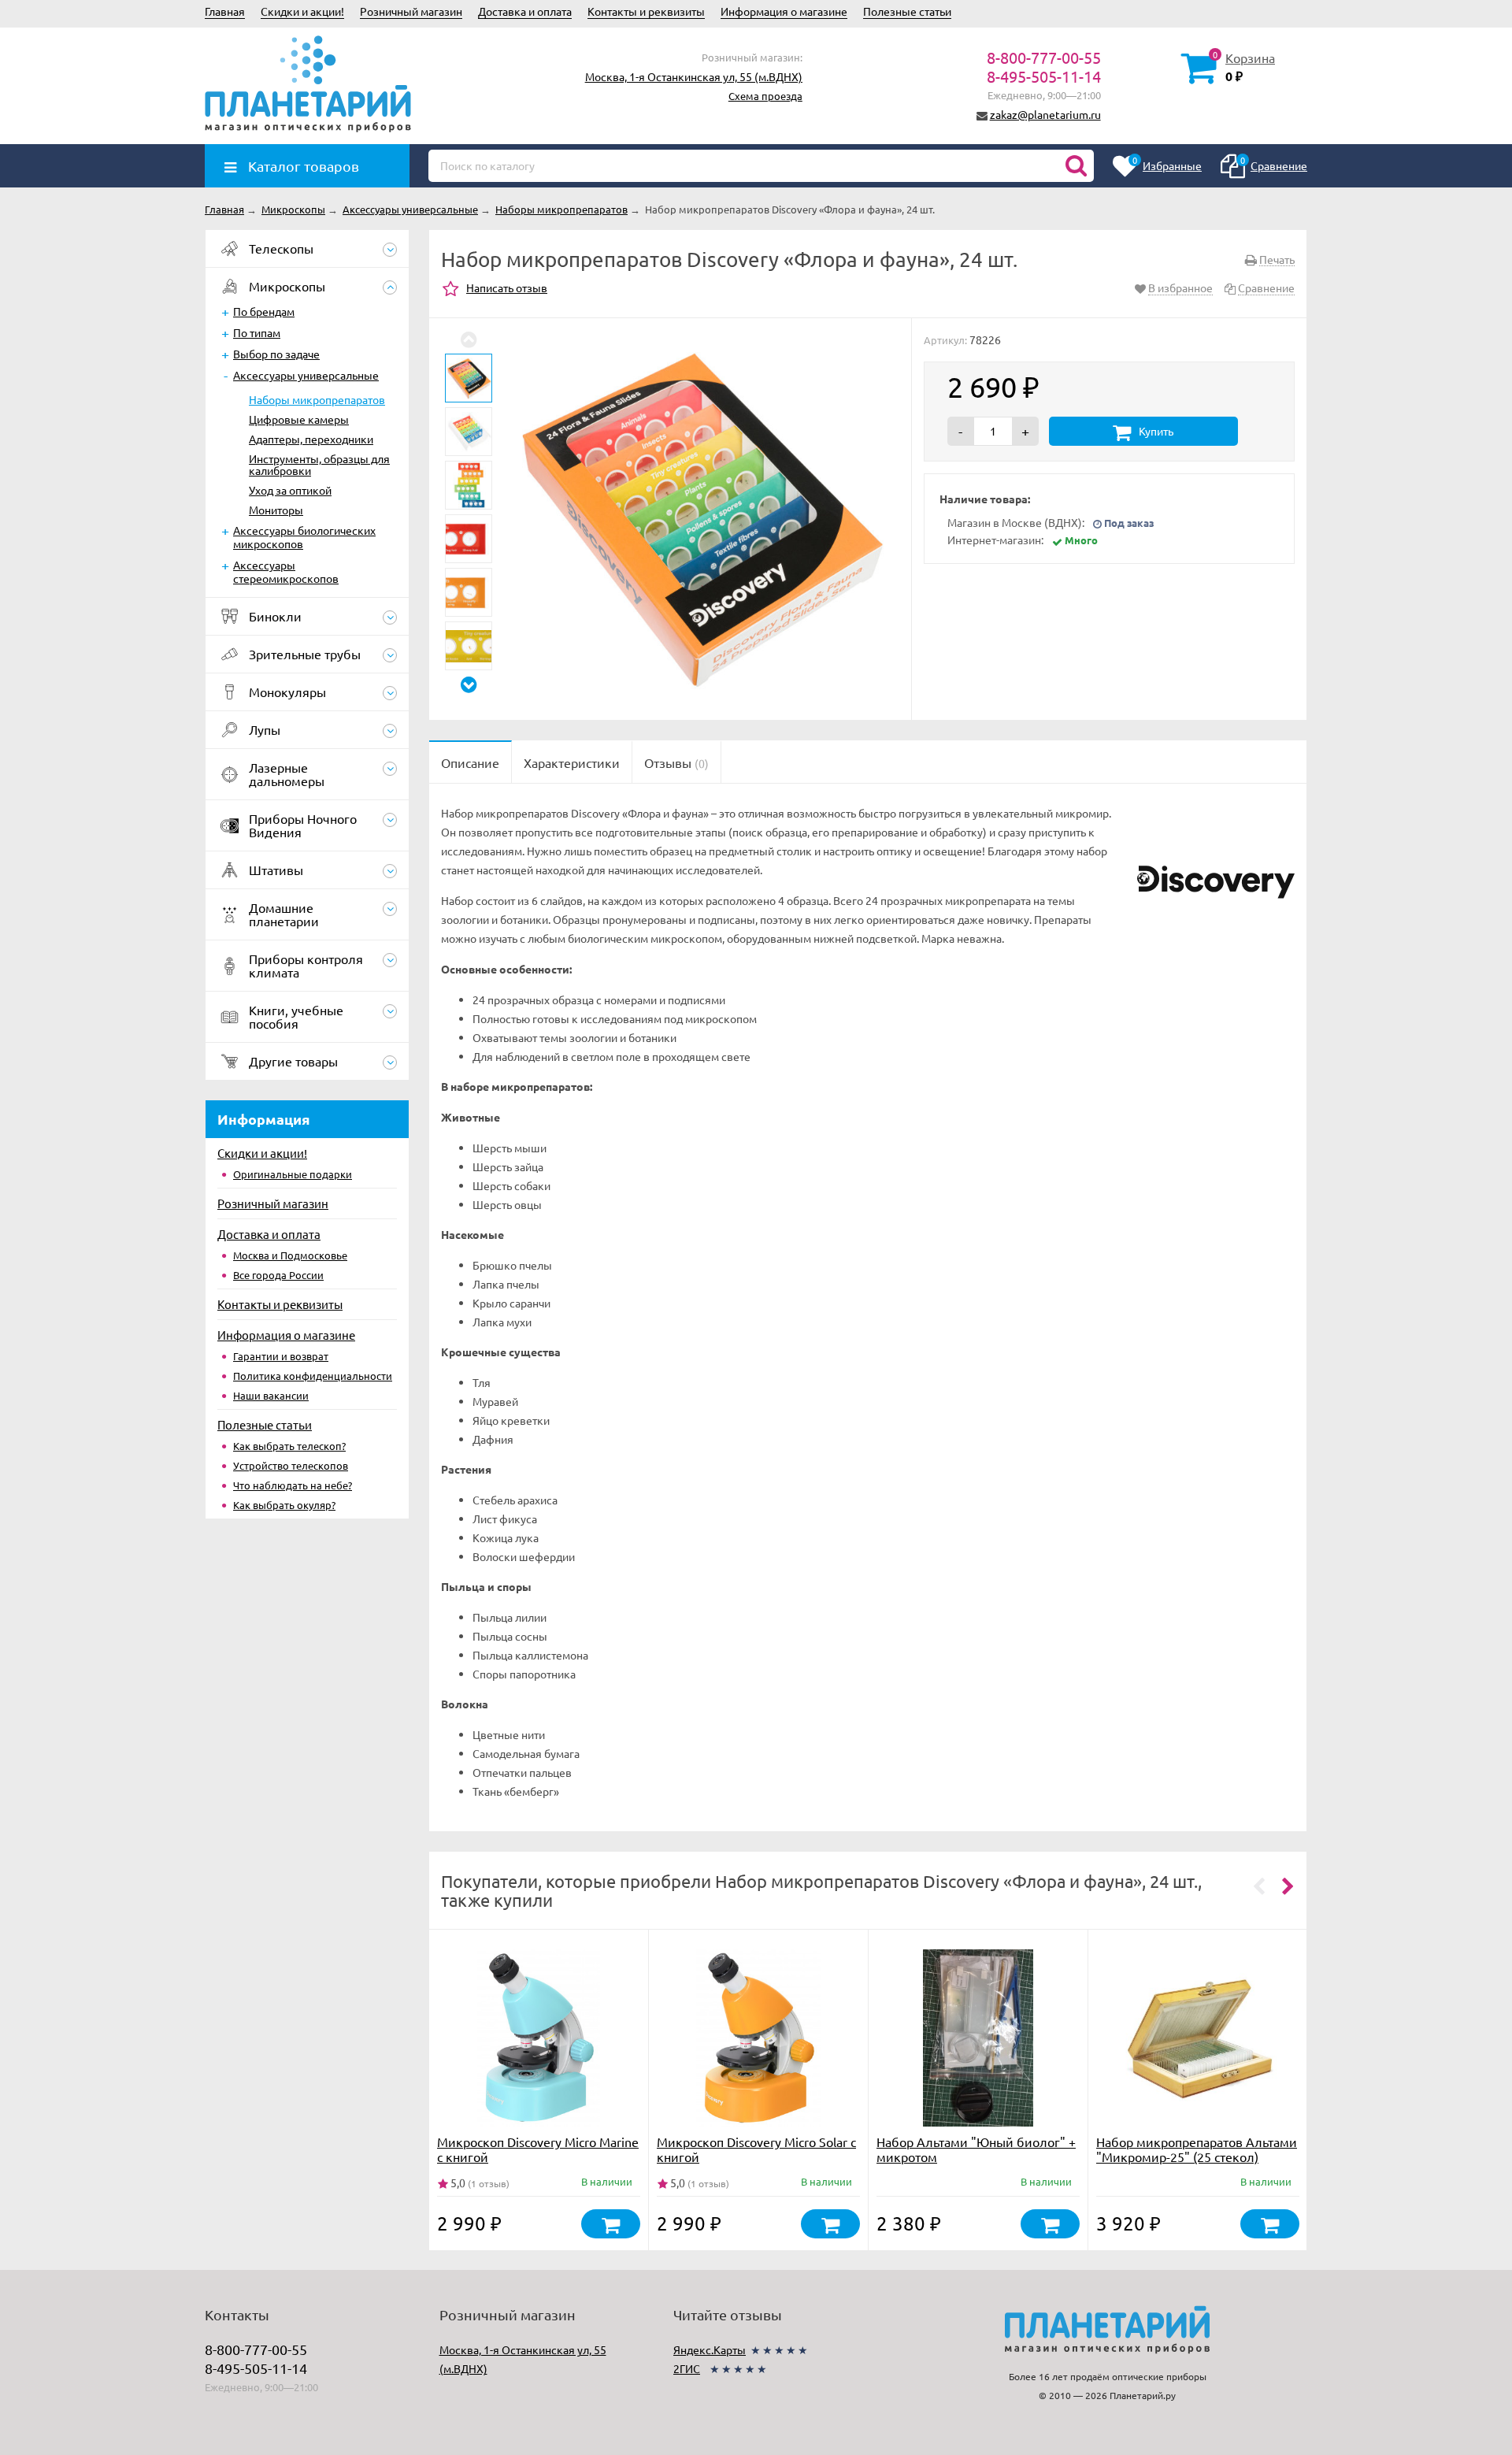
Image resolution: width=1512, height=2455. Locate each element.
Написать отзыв (507, 287)
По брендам (264, 311)
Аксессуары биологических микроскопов (304, 537)
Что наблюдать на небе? (293, 1485)
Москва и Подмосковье (290, 1255)
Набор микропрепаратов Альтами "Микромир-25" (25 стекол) (1197, 2149)
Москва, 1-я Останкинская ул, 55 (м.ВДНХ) (694, 76)
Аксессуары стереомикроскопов (286, 571)
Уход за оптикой (290, 490)
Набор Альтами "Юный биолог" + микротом (976, 2149)
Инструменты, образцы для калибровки (319, 464)
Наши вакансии (271, 1395)
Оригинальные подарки (293, 1174)
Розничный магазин (411, 11)
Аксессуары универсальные (306, 375)
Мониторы (276, 510)
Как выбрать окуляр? (284, 1505)
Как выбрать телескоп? (289, 1446)
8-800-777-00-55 (1044, 57)
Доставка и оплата (525, 11)
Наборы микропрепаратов (317, 399)
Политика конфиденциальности (313, 1376)
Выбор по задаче (276, 354)
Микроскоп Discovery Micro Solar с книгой (756, 2149)
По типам (257, 332)
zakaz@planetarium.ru (1045, 114)
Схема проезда (765, 96)
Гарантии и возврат (281, 1356)
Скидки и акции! (302, 11)
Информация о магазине (784, 11)
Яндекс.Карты (710, 2349)
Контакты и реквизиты (646, 11)
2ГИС (687, 2368)
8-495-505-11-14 (1044, 76)
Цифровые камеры (299, 419)
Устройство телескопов (291, 1465)
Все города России (278, 1275)
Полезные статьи (907, 11)
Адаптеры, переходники (311, 439)
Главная (225, 11)
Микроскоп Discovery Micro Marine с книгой (538, 2149)
